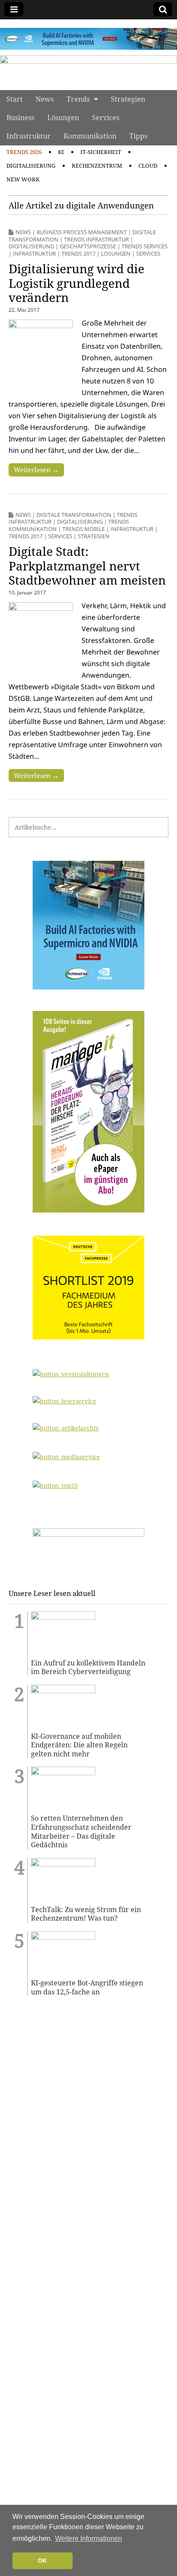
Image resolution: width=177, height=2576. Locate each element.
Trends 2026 (24, 152)
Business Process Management (82, 232)
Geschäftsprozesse (88, 246)
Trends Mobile (84, 529)
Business (20, 118)
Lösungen (63, 118)
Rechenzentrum (97, 166)
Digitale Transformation (74, 515)
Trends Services (145, 246)
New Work (23, 179)
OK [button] (42, 2561)
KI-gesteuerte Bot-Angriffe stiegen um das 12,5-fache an (87, 1987)
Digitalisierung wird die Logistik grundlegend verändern (76, 283)
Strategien (128, 99)
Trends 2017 (78, 253)
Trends (78, 99)
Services (106, 118)
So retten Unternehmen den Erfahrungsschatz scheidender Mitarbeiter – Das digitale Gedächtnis (81, 1831)
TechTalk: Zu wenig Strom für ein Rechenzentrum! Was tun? (86, 1914)
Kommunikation (90, 136)
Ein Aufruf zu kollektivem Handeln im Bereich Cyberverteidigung (88, 1667)
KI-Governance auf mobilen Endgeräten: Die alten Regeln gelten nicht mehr (79, 1745)
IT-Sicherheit (101, 152)
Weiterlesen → (36, 470)
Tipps (138, 136)
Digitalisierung (31, 166)
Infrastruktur (29, 136)
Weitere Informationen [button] (88, 2538)
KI (61, 152)
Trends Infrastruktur (96, 239)
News (45, 99)
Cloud (148, 166)
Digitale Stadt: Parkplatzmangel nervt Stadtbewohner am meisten (87, 566)
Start (15, 99)
